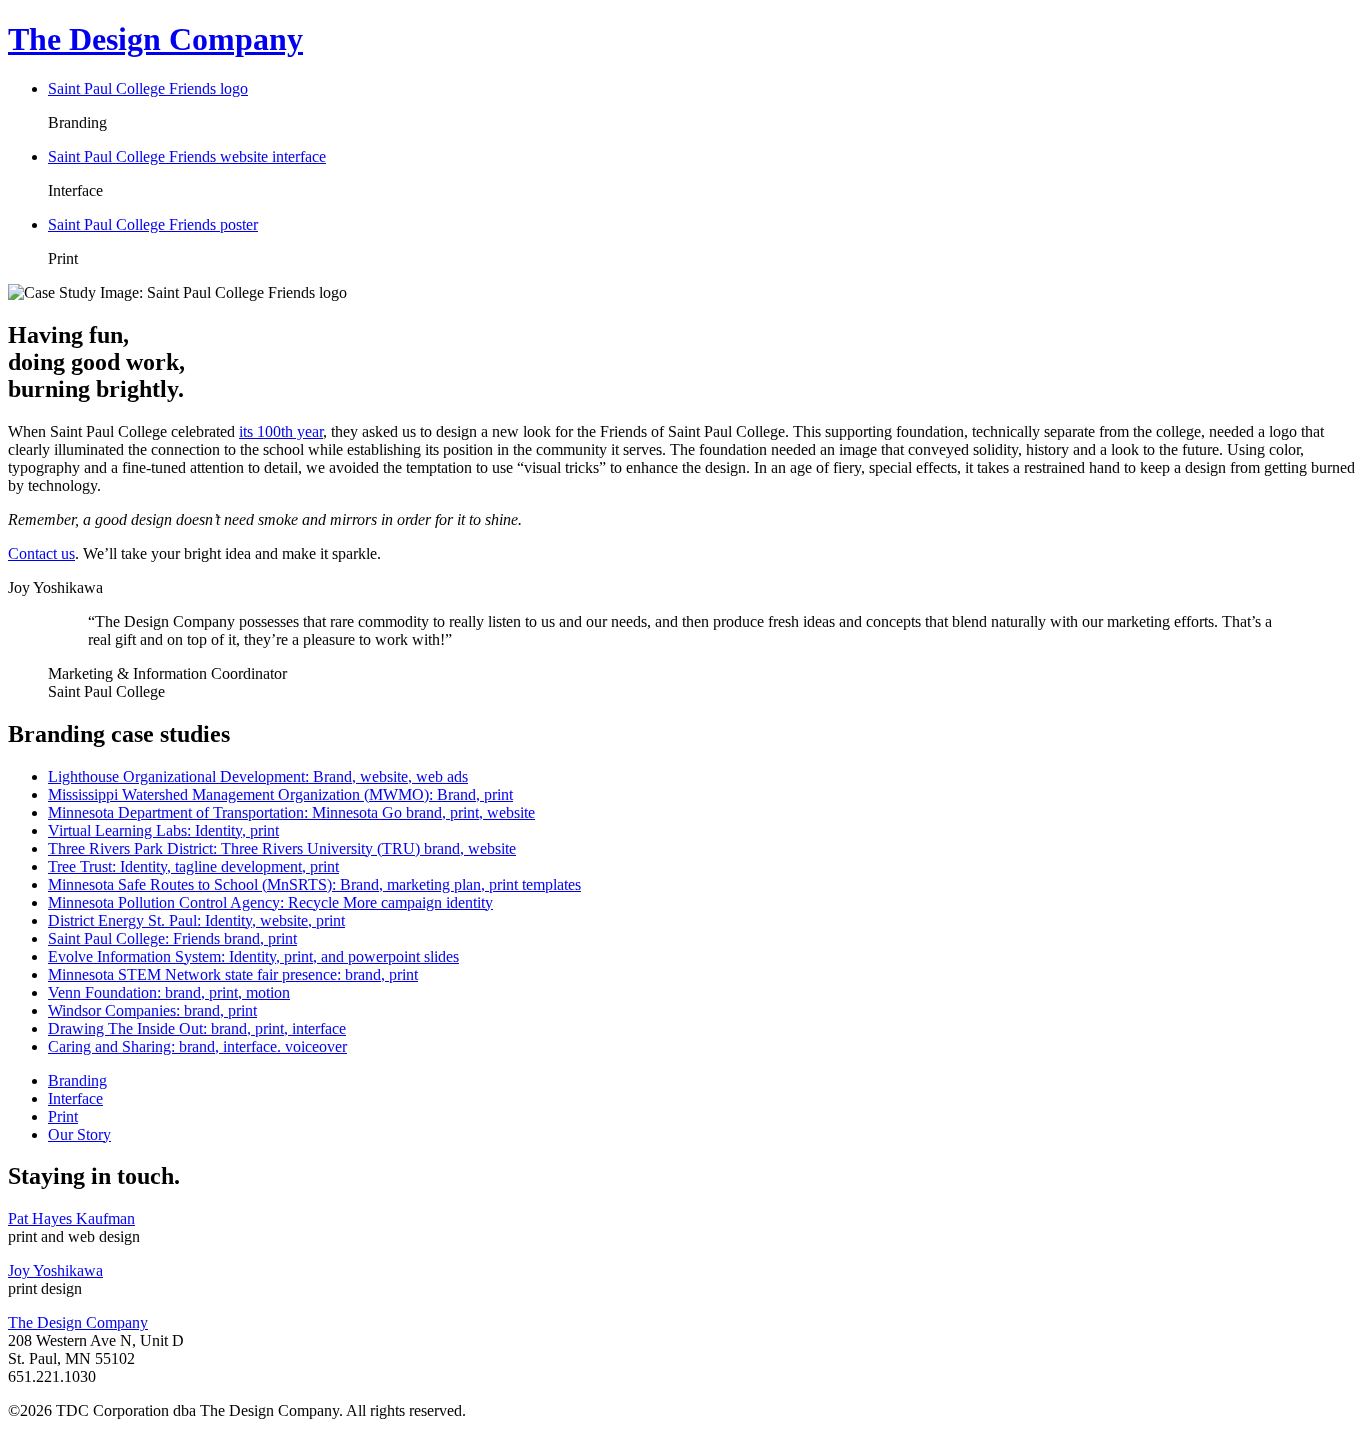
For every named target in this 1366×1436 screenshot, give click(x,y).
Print (63, 1116)
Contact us (41, 553)
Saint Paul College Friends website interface (187, 156)
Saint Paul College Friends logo (148, 88)
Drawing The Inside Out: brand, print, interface (197, 1028)
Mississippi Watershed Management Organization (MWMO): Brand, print (280, 794)
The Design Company (78, 1322)
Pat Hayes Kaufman (71, 1218)
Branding (77, 1080)
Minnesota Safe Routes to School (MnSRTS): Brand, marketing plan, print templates (314, 884)
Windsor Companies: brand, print (152, 1010)
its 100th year (281, 431)
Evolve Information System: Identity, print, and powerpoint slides (253, 956)
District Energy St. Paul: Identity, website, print (196, 920)
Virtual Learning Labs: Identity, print (163, 830)
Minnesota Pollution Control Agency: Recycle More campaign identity (270, 902)
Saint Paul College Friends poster (153, 224)
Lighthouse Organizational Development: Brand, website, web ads (258, 776)
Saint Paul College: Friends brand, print (172, 938)
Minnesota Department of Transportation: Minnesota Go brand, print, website (291, 812)
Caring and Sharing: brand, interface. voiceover (197, 1046)
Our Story (79, 1134)
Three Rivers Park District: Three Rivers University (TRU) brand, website (282, 848)
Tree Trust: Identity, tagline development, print (193, 866)
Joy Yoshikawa (55, 1270)
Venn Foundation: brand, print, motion (169, 992)
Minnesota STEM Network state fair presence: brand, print (233, 974)
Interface (75, 1098)
